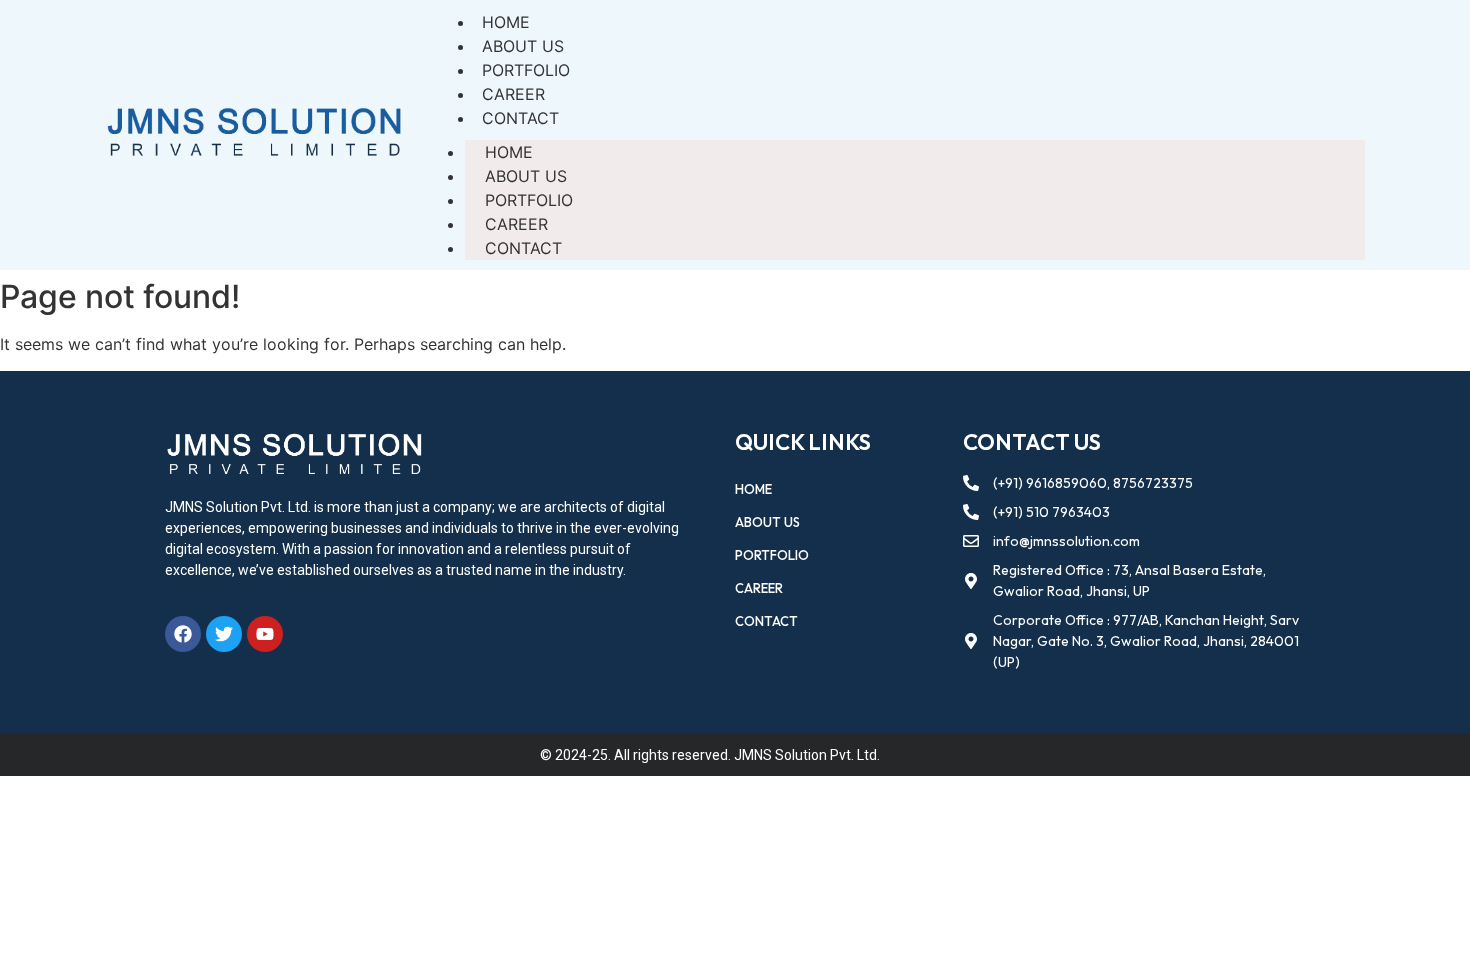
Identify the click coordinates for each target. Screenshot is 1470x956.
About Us (526, 176)
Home (509, 152)
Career (516, 224)
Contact (520, 118)
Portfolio (529, 200)
